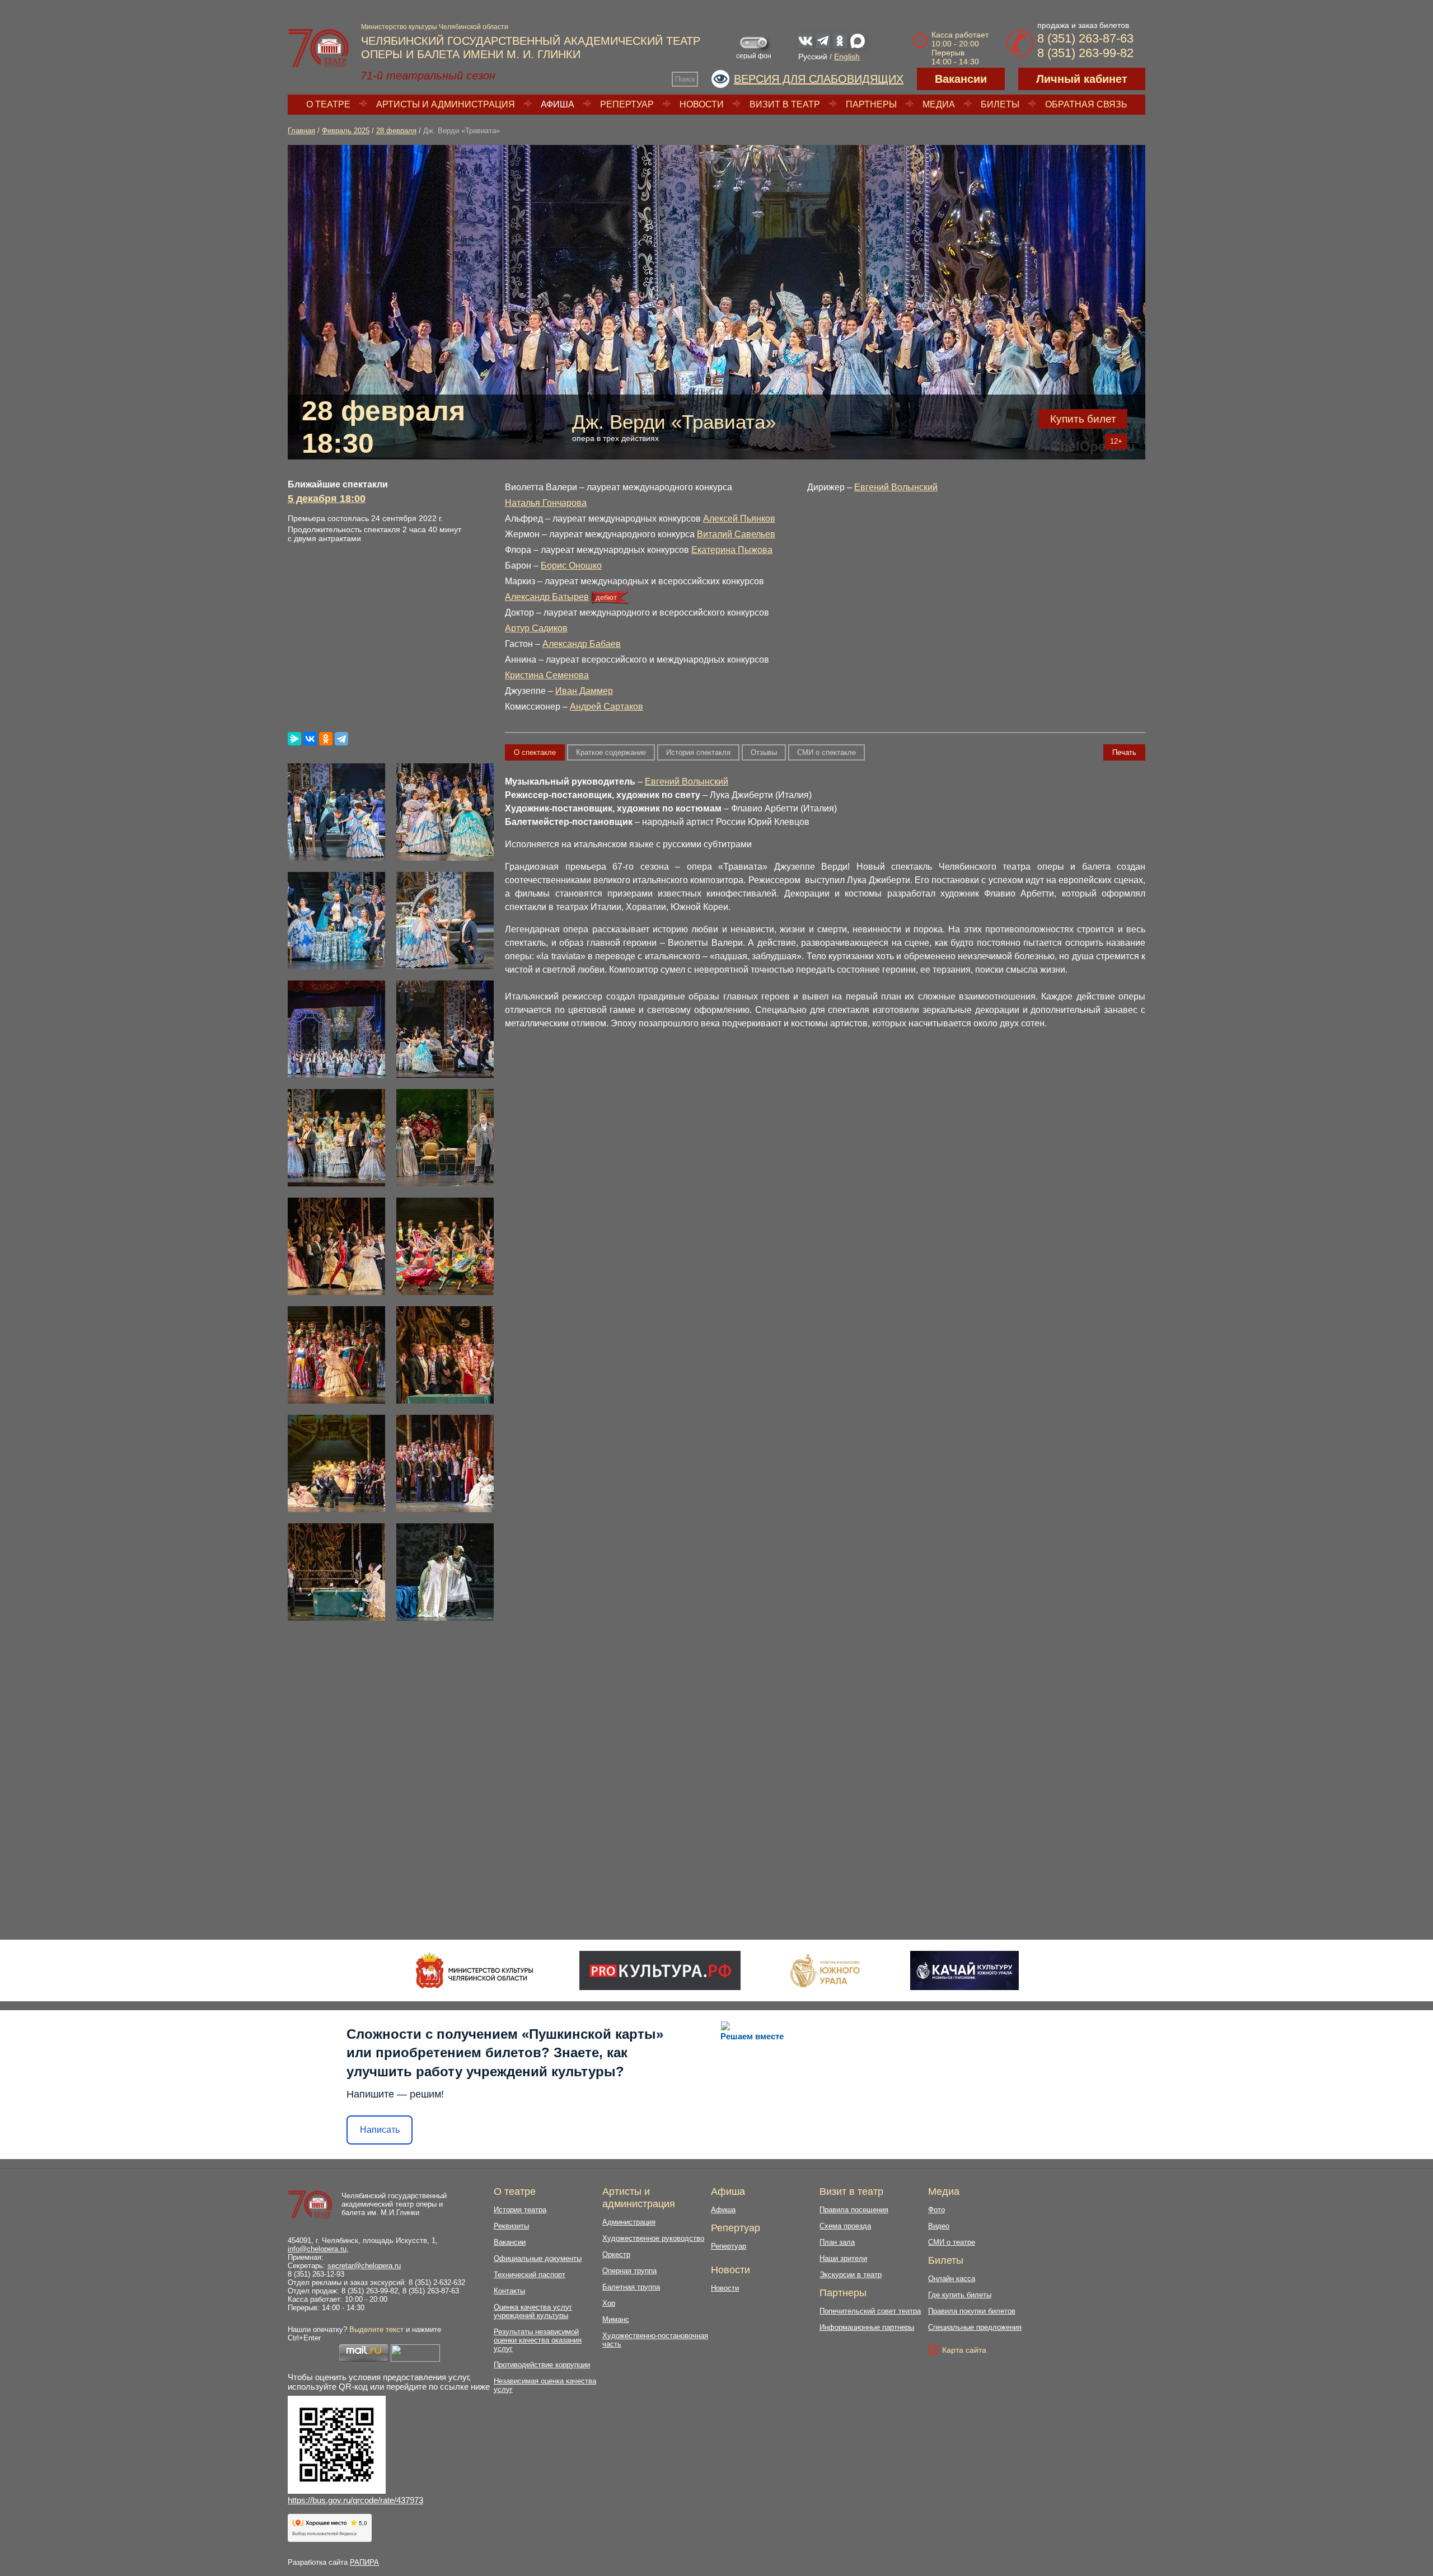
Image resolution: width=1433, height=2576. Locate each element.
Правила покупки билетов (972, 2311)
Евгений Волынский (896, 487)
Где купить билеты (960, 2295)
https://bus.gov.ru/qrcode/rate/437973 (355, 2500)
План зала (837, 2242)
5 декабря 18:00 (327, 499)
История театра (520, 2210)
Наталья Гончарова (546, 503)
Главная (301, 131)
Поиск (685, 79)
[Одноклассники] (326, 739)
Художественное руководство (653, 2238)
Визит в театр (785, 104)
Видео (939, 2226)
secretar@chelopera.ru (364, 2266)
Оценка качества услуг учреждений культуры (533, 2311)
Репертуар (627, 104)
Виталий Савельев (736, 534)
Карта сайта (964, 2350)
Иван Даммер (584, 691)
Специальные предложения (975, 2327)
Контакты (509, 2291)
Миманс (616, 2319)
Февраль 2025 (346, 131)
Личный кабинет (1082, 79)
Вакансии (961, 79)
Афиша (558, 104)
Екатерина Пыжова (732, 550)
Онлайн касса (952, 2279)
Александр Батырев (547, 597)
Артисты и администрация (446, 104)
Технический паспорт (530, 2275)
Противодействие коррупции (542, 2365)
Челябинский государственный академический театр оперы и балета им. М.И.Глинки (394, 2204)
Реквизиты (511, 2226)
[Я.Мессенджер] (294, 739)
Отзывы (764, 752)
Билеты (1000, 104)
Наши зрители (843, 2258)
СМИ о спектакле (826, 752)
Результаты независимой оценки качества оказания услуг (538, 2340)
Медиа (939, 104)
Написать (380, 2130)
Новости (702, 104)
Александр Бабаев (582, 644)
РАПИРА (364, 2562)
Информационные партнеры (867, 2327)
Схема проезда (845, 2226)
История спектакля (698, 752)
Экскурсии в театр (851, 2275)
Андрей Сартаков (607, 707)
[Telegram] (341, 739)
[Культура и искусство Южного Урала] (826, 1970)
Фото (936, 2210)
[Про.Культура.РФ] (660, 1970)
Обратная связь (1086, 104)
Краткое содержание (611, 752)
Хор (609, 2303)
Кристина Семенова (547, 675)
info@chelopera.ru (317, 2249)
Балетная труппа (631, 2287)
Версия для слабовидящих (819, 79)
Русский (813, 57)
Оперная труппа (629, 2271)
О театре (328, 104)
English (847, 57)
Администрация (629, 2222)
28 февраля (396, 131)
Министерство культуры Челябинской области (435, 27)
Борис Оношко (571, 566)
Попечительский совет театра (870, 2311)
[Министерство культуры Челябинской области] (474, 1970)
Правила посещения (854, 2210)
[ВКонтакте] (310, 739)
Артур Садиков (536, 628)
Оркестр (616, 2254)
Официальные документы (538, 2258)
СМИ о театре (952, 2242)
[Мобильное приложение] (964, 1970)
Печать (1124, 752)
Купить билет (1083, 419)
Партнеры (871, 104)
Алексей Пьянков (739, 519)
